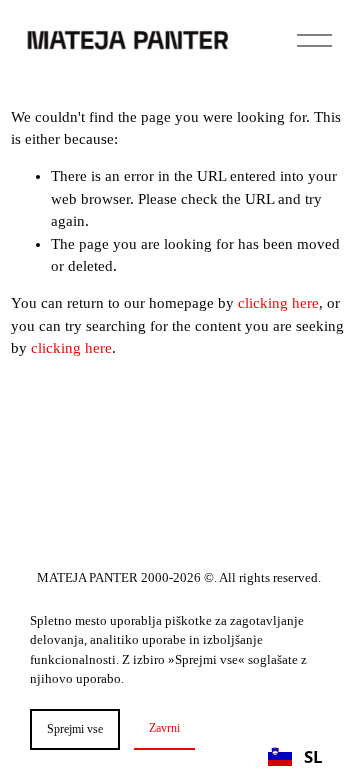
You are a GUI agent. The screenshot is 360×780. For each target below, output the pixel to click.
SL (313, 756)
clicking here (278, 303)
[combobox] (295, 756)
